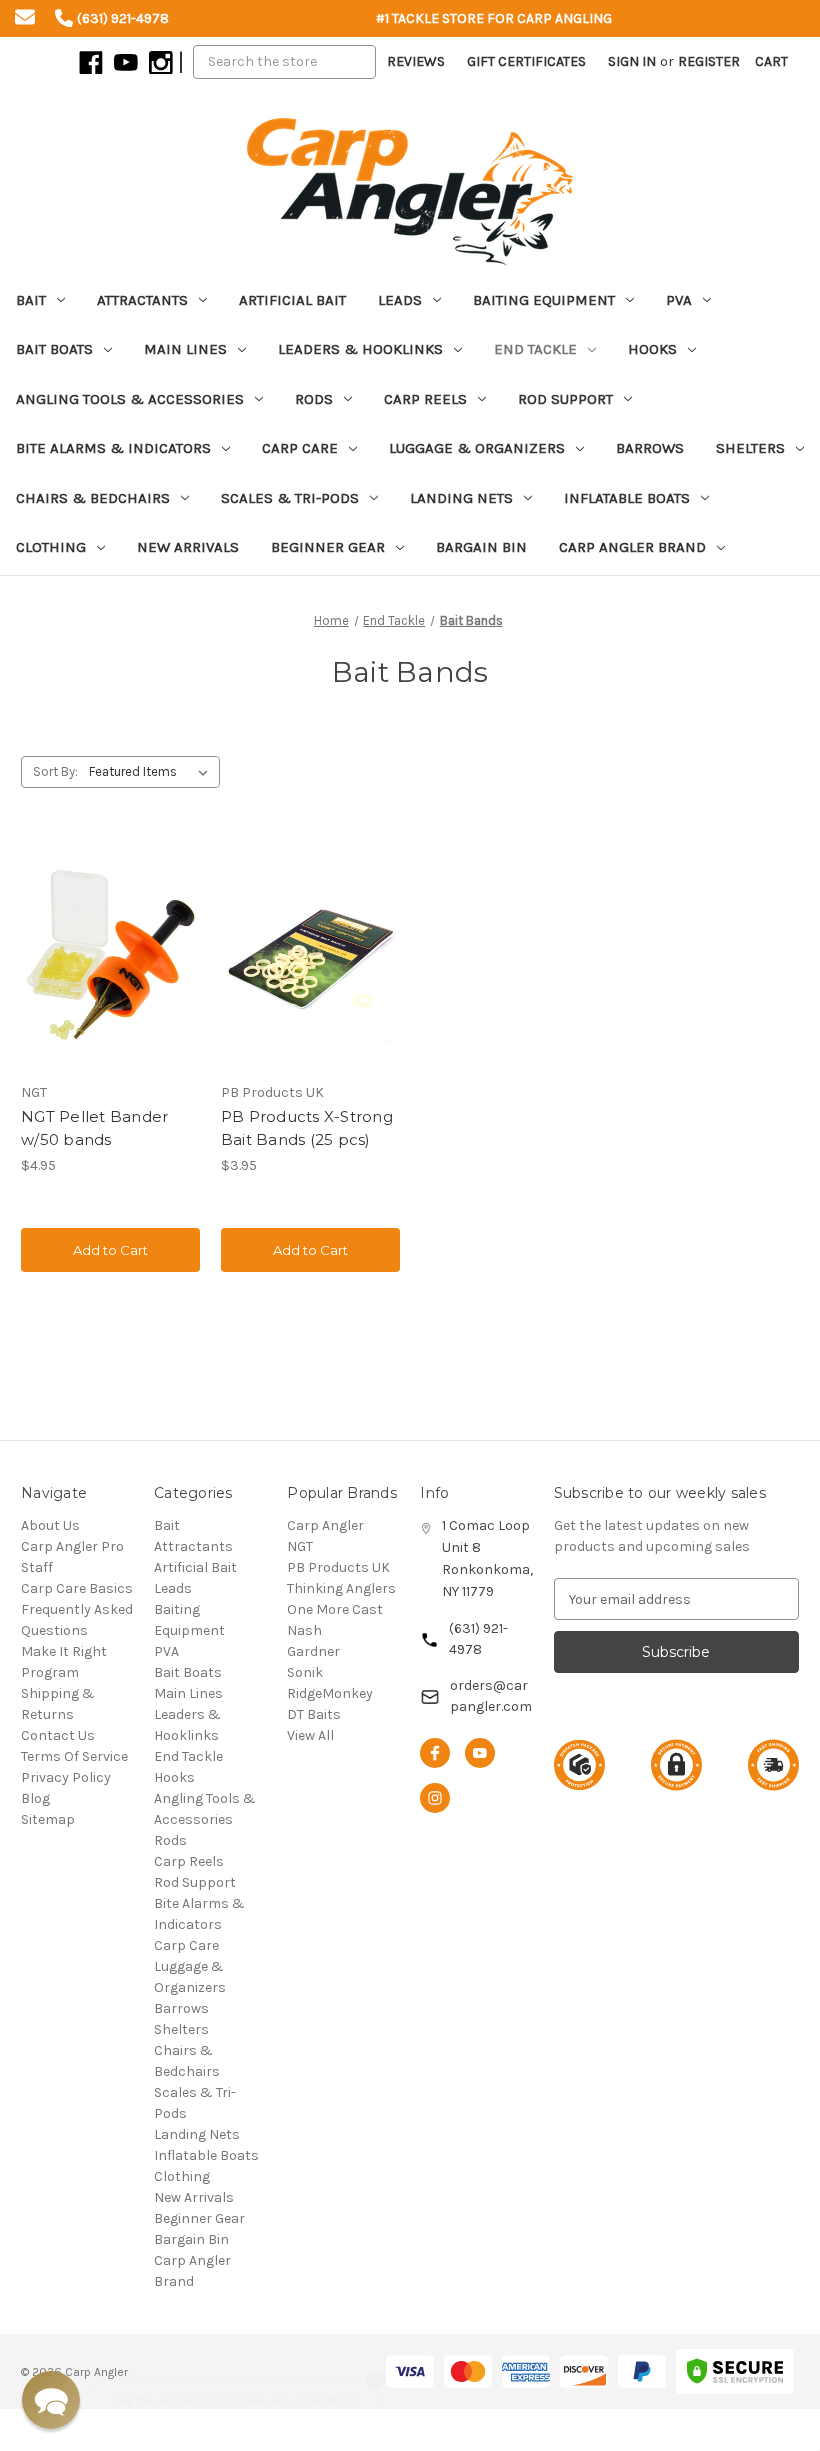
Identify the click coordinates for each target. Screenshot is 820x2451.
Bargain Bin (481, 547)
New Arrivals (188, 547)
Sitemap (48, 1819)
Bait (31, 300)
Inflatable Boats (627, 498)
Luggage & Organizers (477, 448)
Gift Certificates (526, 61)
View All (310, 1735)
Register (709, 61)
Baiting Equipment (544, 300)
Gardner (313, 1651)
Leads (400, 300)
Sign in (632, 61)
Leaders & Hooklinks (360, 349)
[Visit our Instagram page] (435, 1798)
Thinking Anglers (341, 1588)
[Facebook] (89, 61)
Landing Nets (461, 498)
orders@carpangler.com (491, 1696)
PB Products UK (338, 1567)
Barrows (650, 448)
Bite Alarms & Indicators (113, 448)
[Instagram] (159, 61)
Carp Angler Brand (632, 547)
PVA (679, 300)
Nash (304, 1630)
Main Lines (185, 349)
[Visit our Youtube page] (480, 1753)
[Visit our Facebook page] (435, 1753)
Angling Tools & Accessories (130, 399)
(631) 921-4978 (478, 1639)
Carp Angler (325, 1525)
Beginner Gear (328, 547)
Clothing (51, 547)
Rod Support (565, 399)
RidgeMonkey (330, 1693)
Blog (35, 1798)
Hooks (652, 349)
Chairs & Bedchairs (93, 498)
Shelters (750, 448)
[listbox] (152, 772)
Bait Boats (54, 349)
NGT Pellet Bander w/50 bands (94, 1128)
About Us (50, 1525)
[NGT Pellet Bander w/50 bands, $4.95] (110, 954)
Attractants (142, 300)
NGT (300, 1546)
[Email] (25, 20)
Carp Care (300, 448)
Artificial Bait (292, 300)
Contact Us (58, 1735)
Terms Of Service (74, 1756)
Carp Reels (425, 399)
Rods (314, 399)
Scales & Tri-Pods (290, 498)
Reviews (416, 61)
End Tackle (535, 349)
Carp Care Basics (77, 1588)
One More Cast (335, 1609)
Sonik (305, 1672)
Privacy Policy (66, 1777)
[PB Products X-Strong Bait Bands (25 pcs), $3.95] (310, 954)
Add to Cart (110, 1250)
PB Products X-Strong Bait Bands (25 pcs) (307, 1128)
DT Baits (314, 1714)
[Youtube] (124, 61)
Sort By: (55, 771)
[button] (51, 2400)
